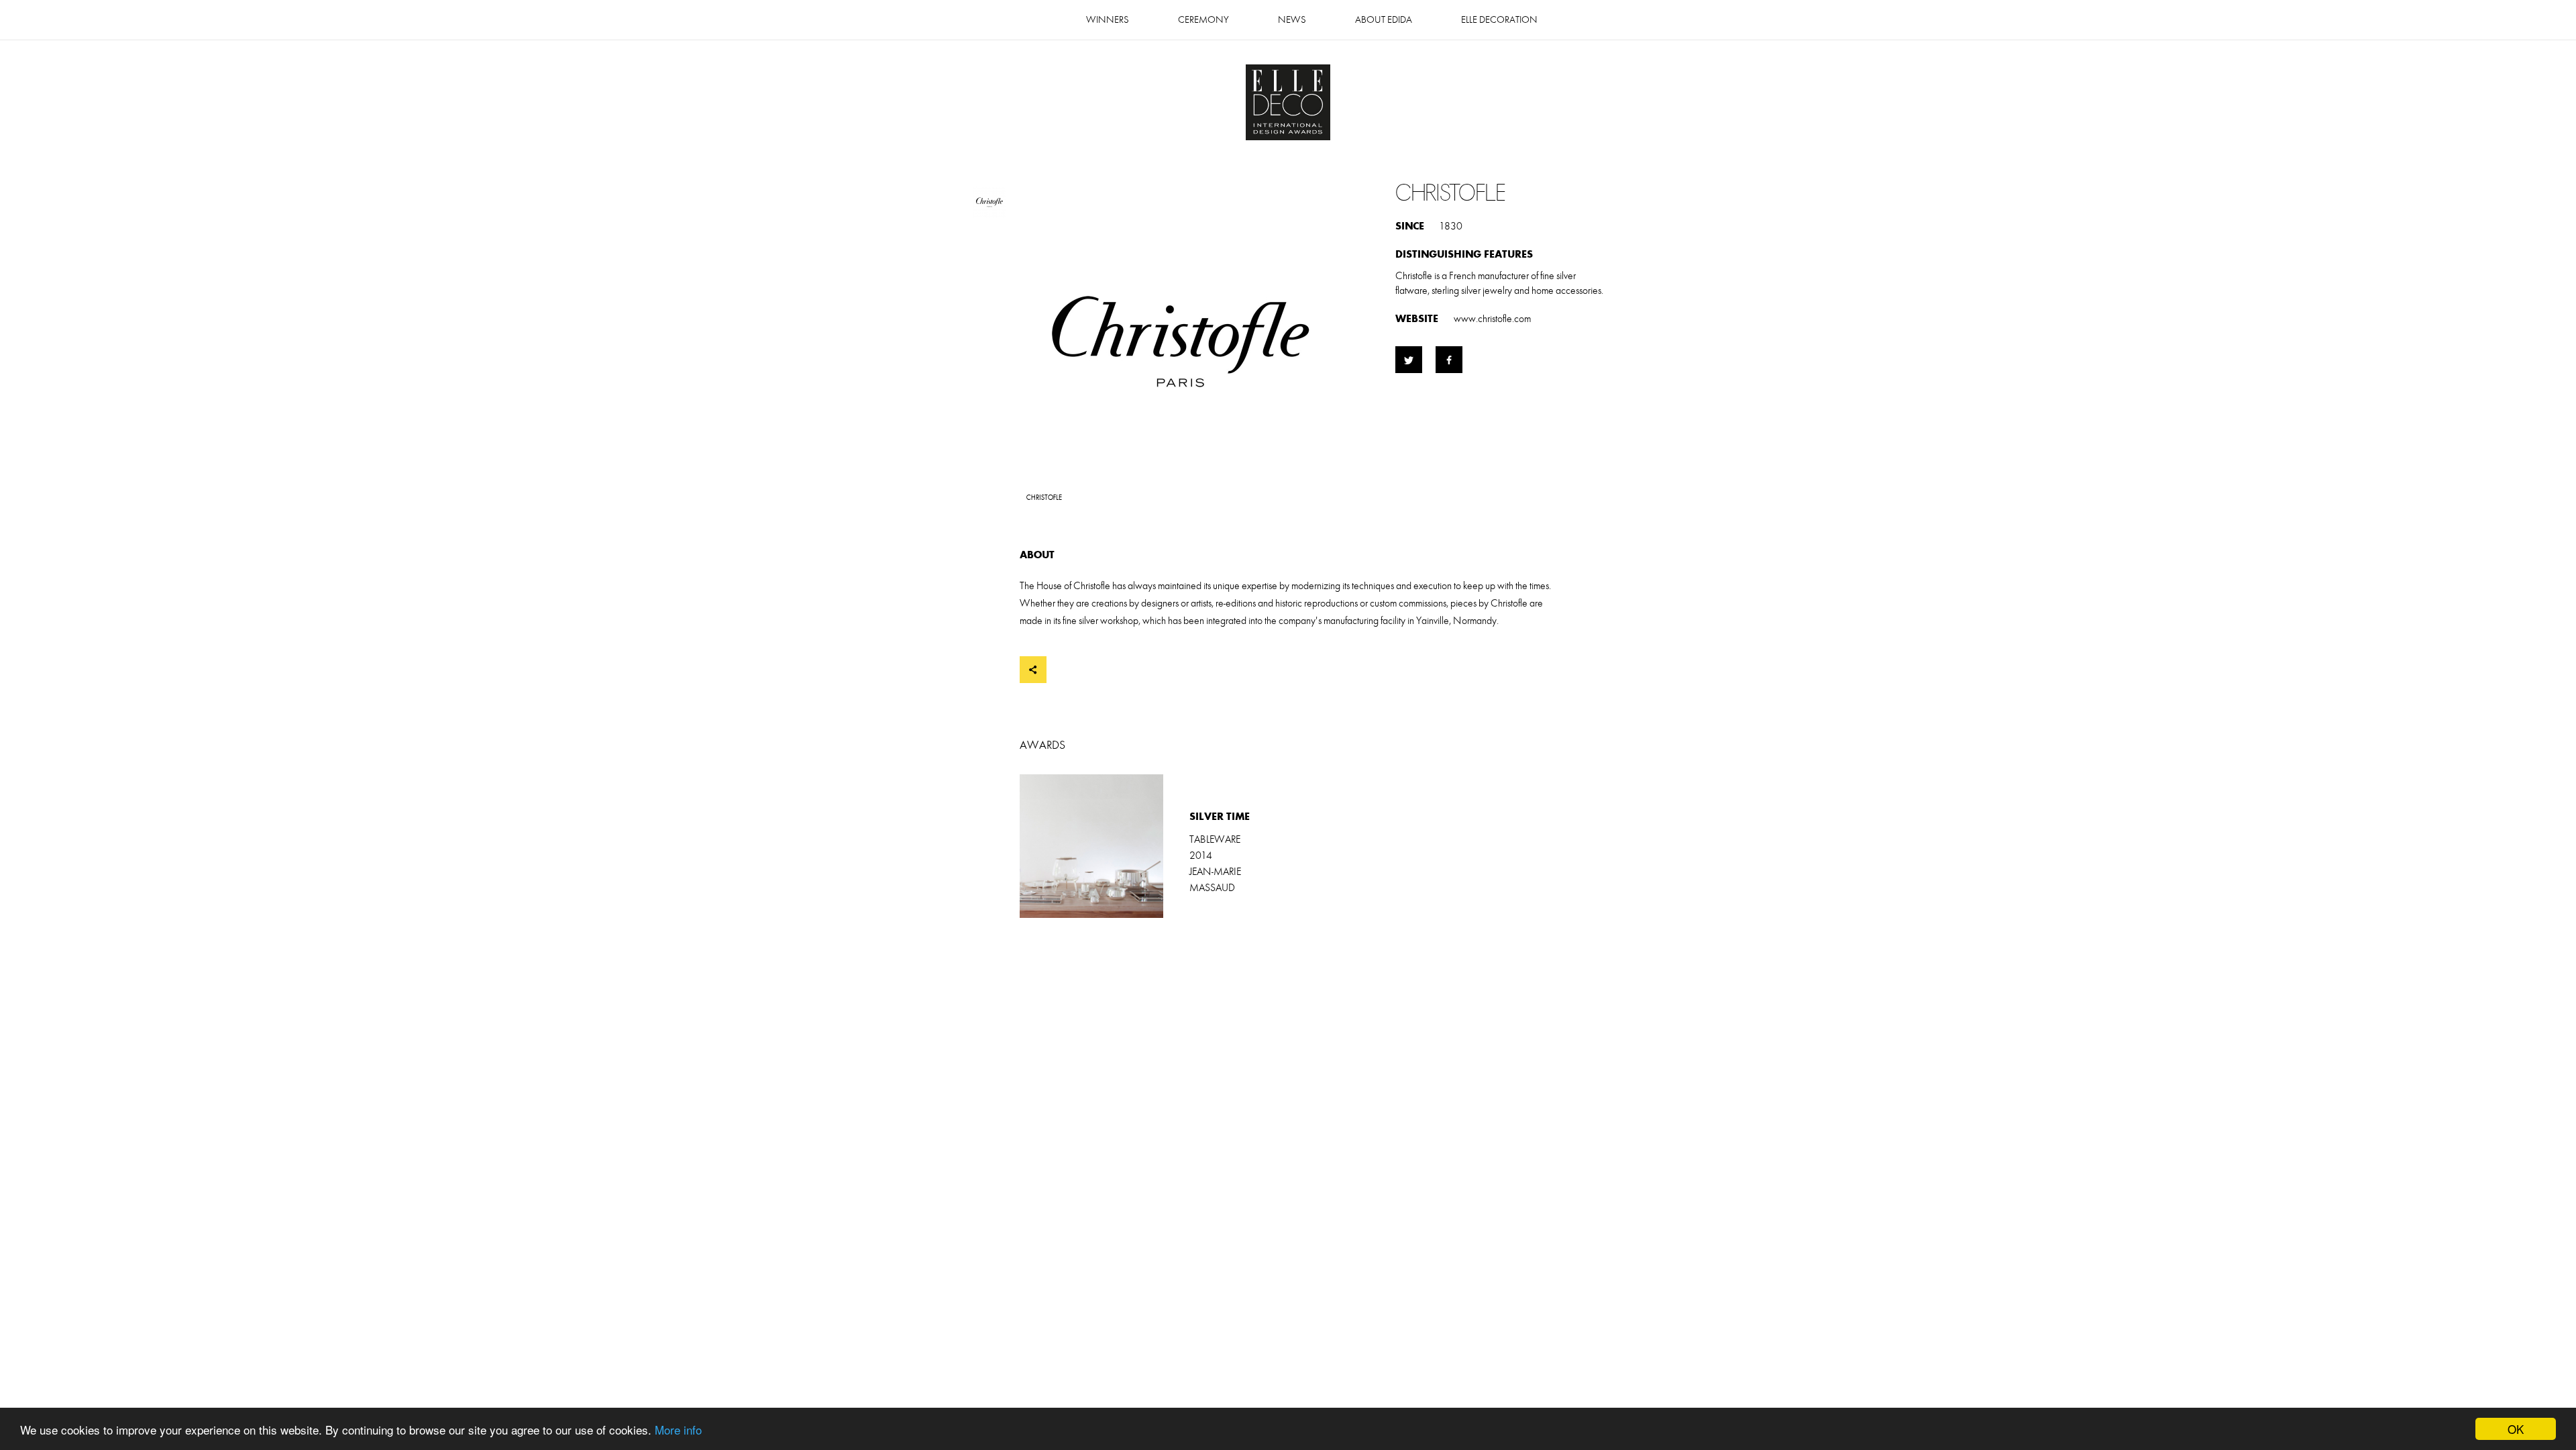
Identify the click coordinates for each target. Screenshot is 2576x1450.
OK (2516, 1429)
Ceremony (1203, 20)
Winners (1108, 20)
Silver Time (1154, 846)
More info (678, 1430)
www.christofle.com (1492, 319)
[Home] (1288, 104)
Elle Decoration (1499, 20)
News (1292, 20)
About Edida (1384, 20)
